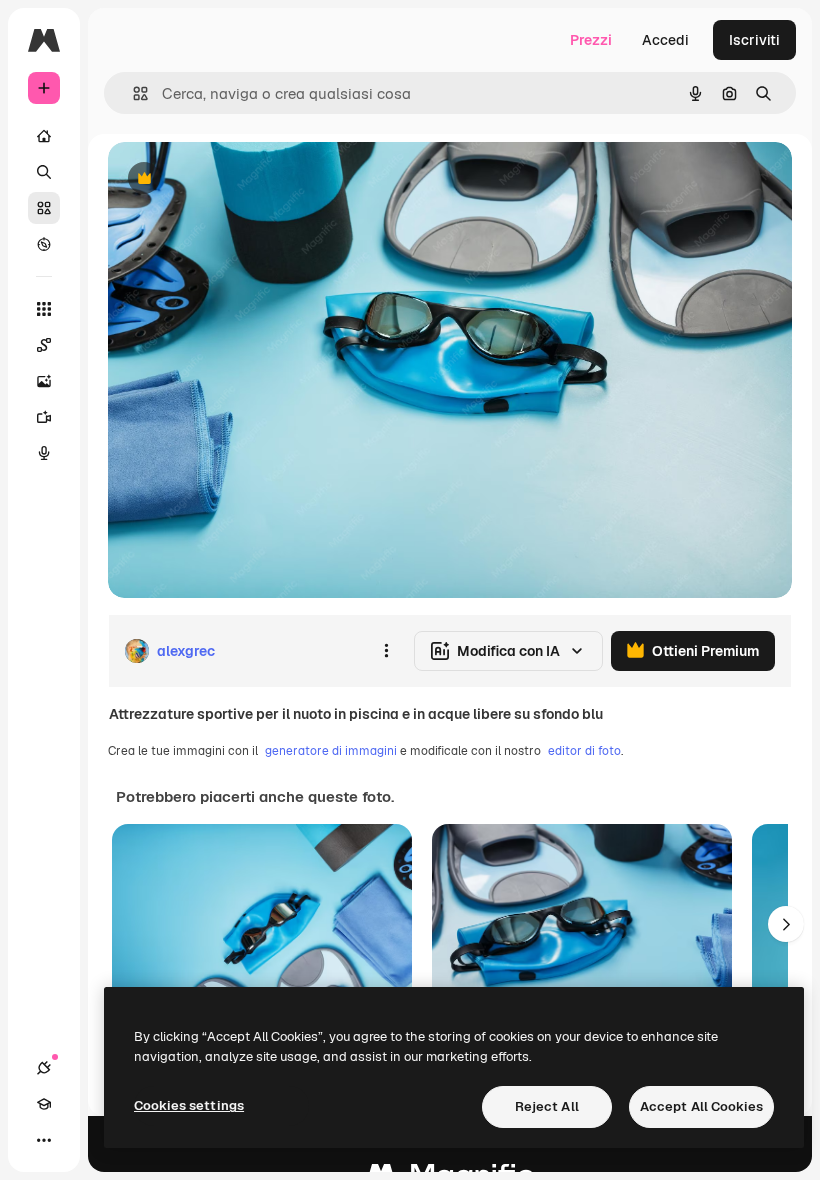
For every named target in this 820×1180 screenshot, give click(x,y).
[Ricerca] (44, 172)
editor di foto (584, 751)
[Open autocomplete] (132, 93)
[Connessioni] (44, 1068)
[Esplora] (44, 244)
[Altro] (44, 1140)
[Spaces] (44, 345)
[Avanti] (786, 924)
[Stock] (44, 208)
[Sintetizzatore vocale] (44, 453)
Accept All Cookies (701, 1106)
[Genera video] (44, 417)
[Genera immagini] (44, 381)
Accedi (665, 40)
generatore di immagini (331, 751)
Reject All (547, 1106)
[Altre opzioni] (386, 651)
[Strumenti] (44, 309)
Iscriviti (754, 40)
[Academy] (44, 1104)
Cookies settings (189, 1105)
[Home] (44, 136)
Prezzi (591, 40)
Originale (240, 179)
